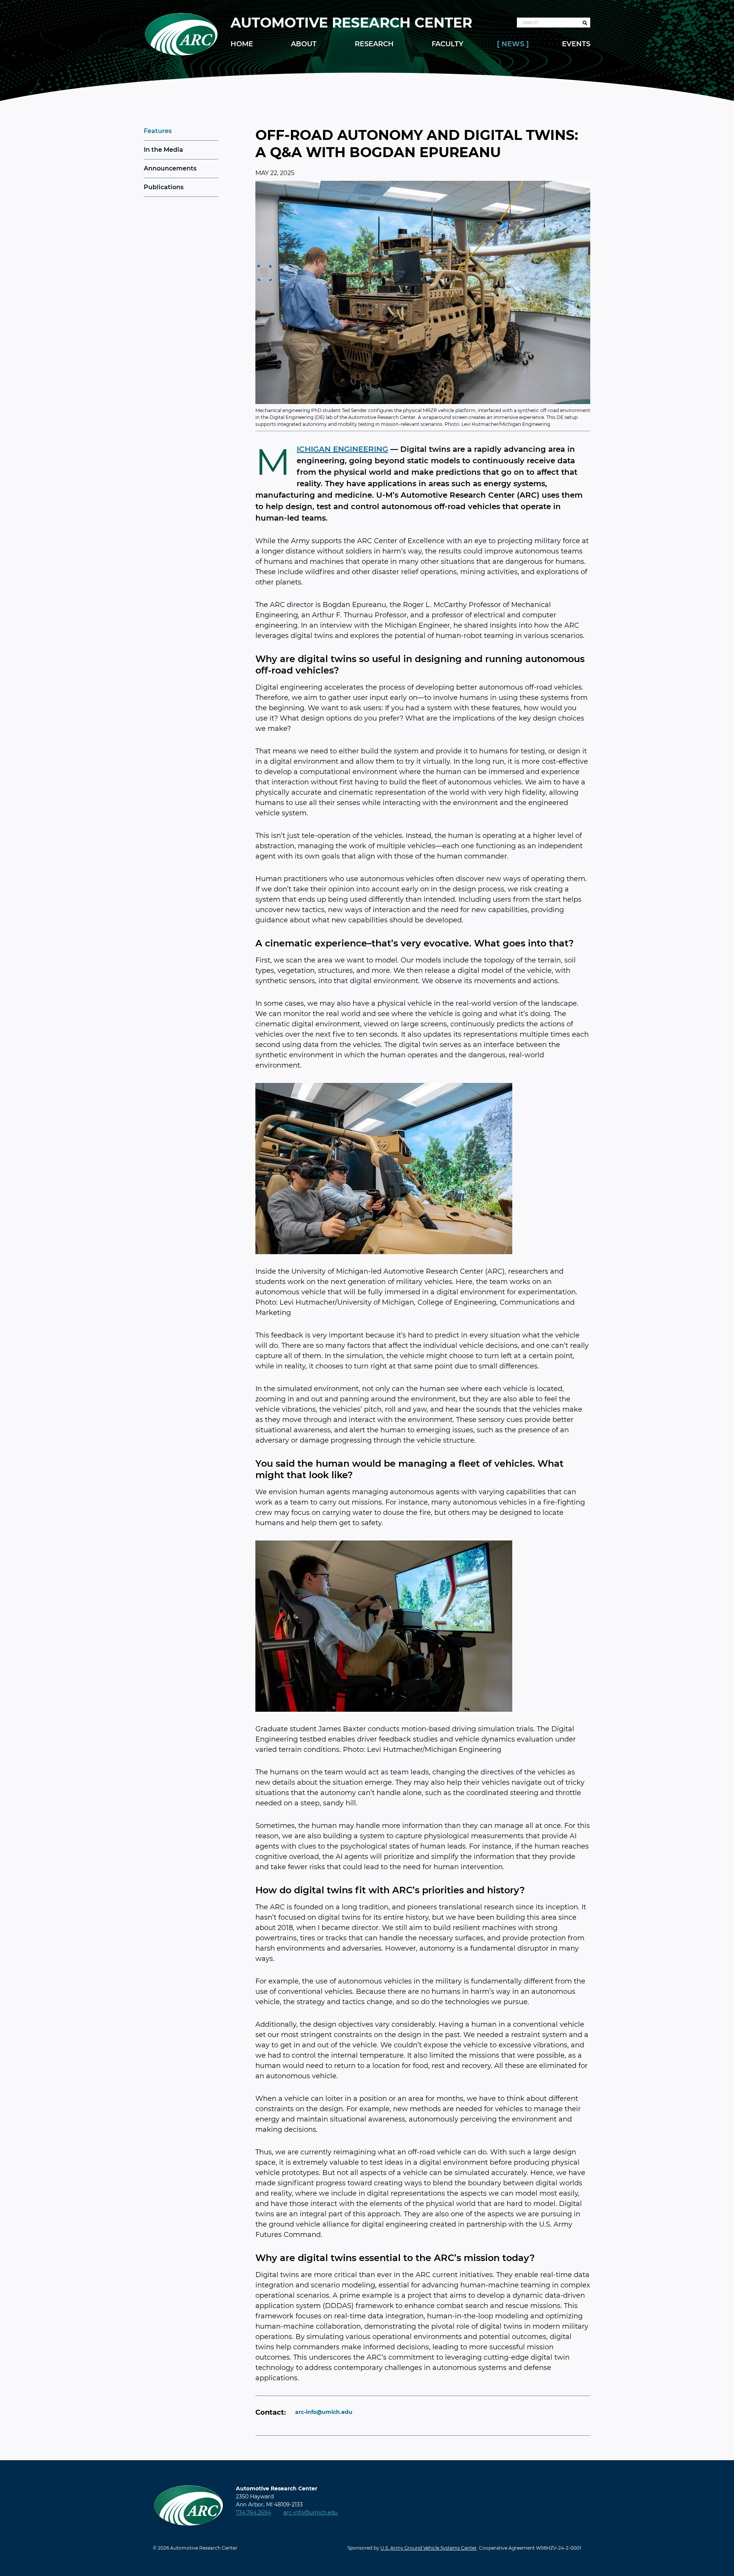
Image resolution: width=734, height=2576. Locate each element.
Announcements (170, 168)
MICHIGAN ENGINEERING (342, 449)
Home (242, 44)
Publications (164, 187)
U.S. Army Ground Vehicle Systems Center (429, 2548)
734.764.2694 (253, 2513)
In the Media (163, 150)
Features (158, 131)
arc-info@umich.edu (324, 2412)
